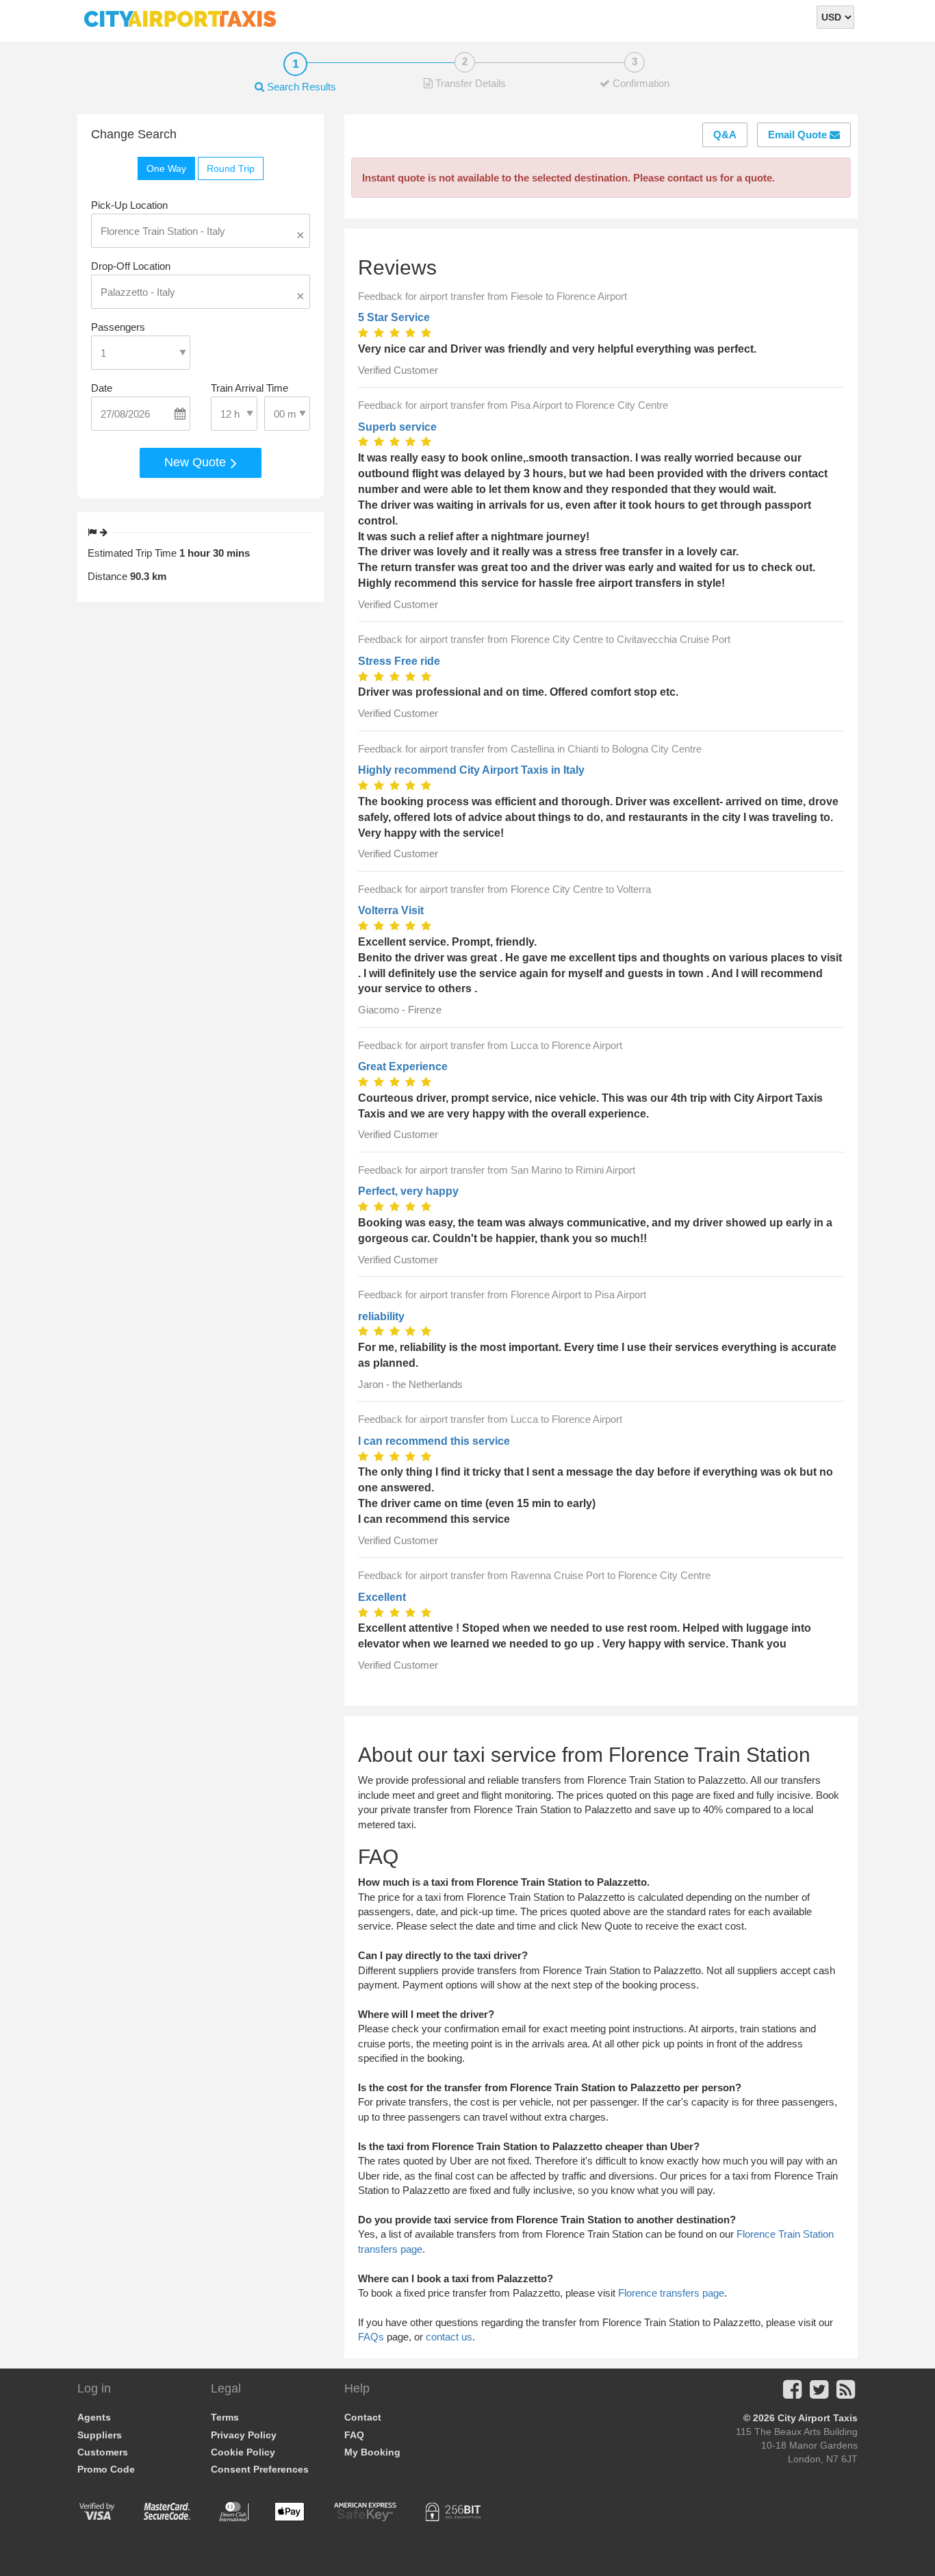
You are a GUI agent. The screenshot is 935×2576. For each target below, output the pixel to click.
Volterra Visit (391, 910)
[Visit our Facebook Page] (792, 2394)
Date (102, 388)
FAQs (371, 2337)
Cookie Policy (243, 2452)
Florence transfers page (671, 2293)
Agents (94, 2417)
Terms (225, 2417)
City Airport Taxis (818, 2418)
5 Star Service (394, 317)
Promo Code (106, 2469)
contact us (449, 2337)
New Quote (197, 462)
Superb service (397, 427)
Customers (103, 2452)
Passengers (118, 327)
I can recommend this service (434, 1441)
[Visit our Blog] (846, 2394)
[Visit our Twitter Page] (819, 2394)
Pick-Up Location (129, 205)
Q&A (725, 135)
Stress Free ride (399, 661)
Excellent (382, 1597)
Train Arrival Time (249, 388)
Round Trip (231, 168)
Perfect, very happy (408, 1191)
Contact (363, 2417)
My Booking (372, 2452)
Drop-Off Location (131, 266)
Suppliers (100, 2435)
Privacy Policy (244, 2435)
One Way (166, 168)
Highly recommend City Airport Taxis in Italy (471, 770)
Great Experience (403, 1066)
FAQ (354, 2435)
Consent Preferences (260, 2469)
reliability (381, 1316)
